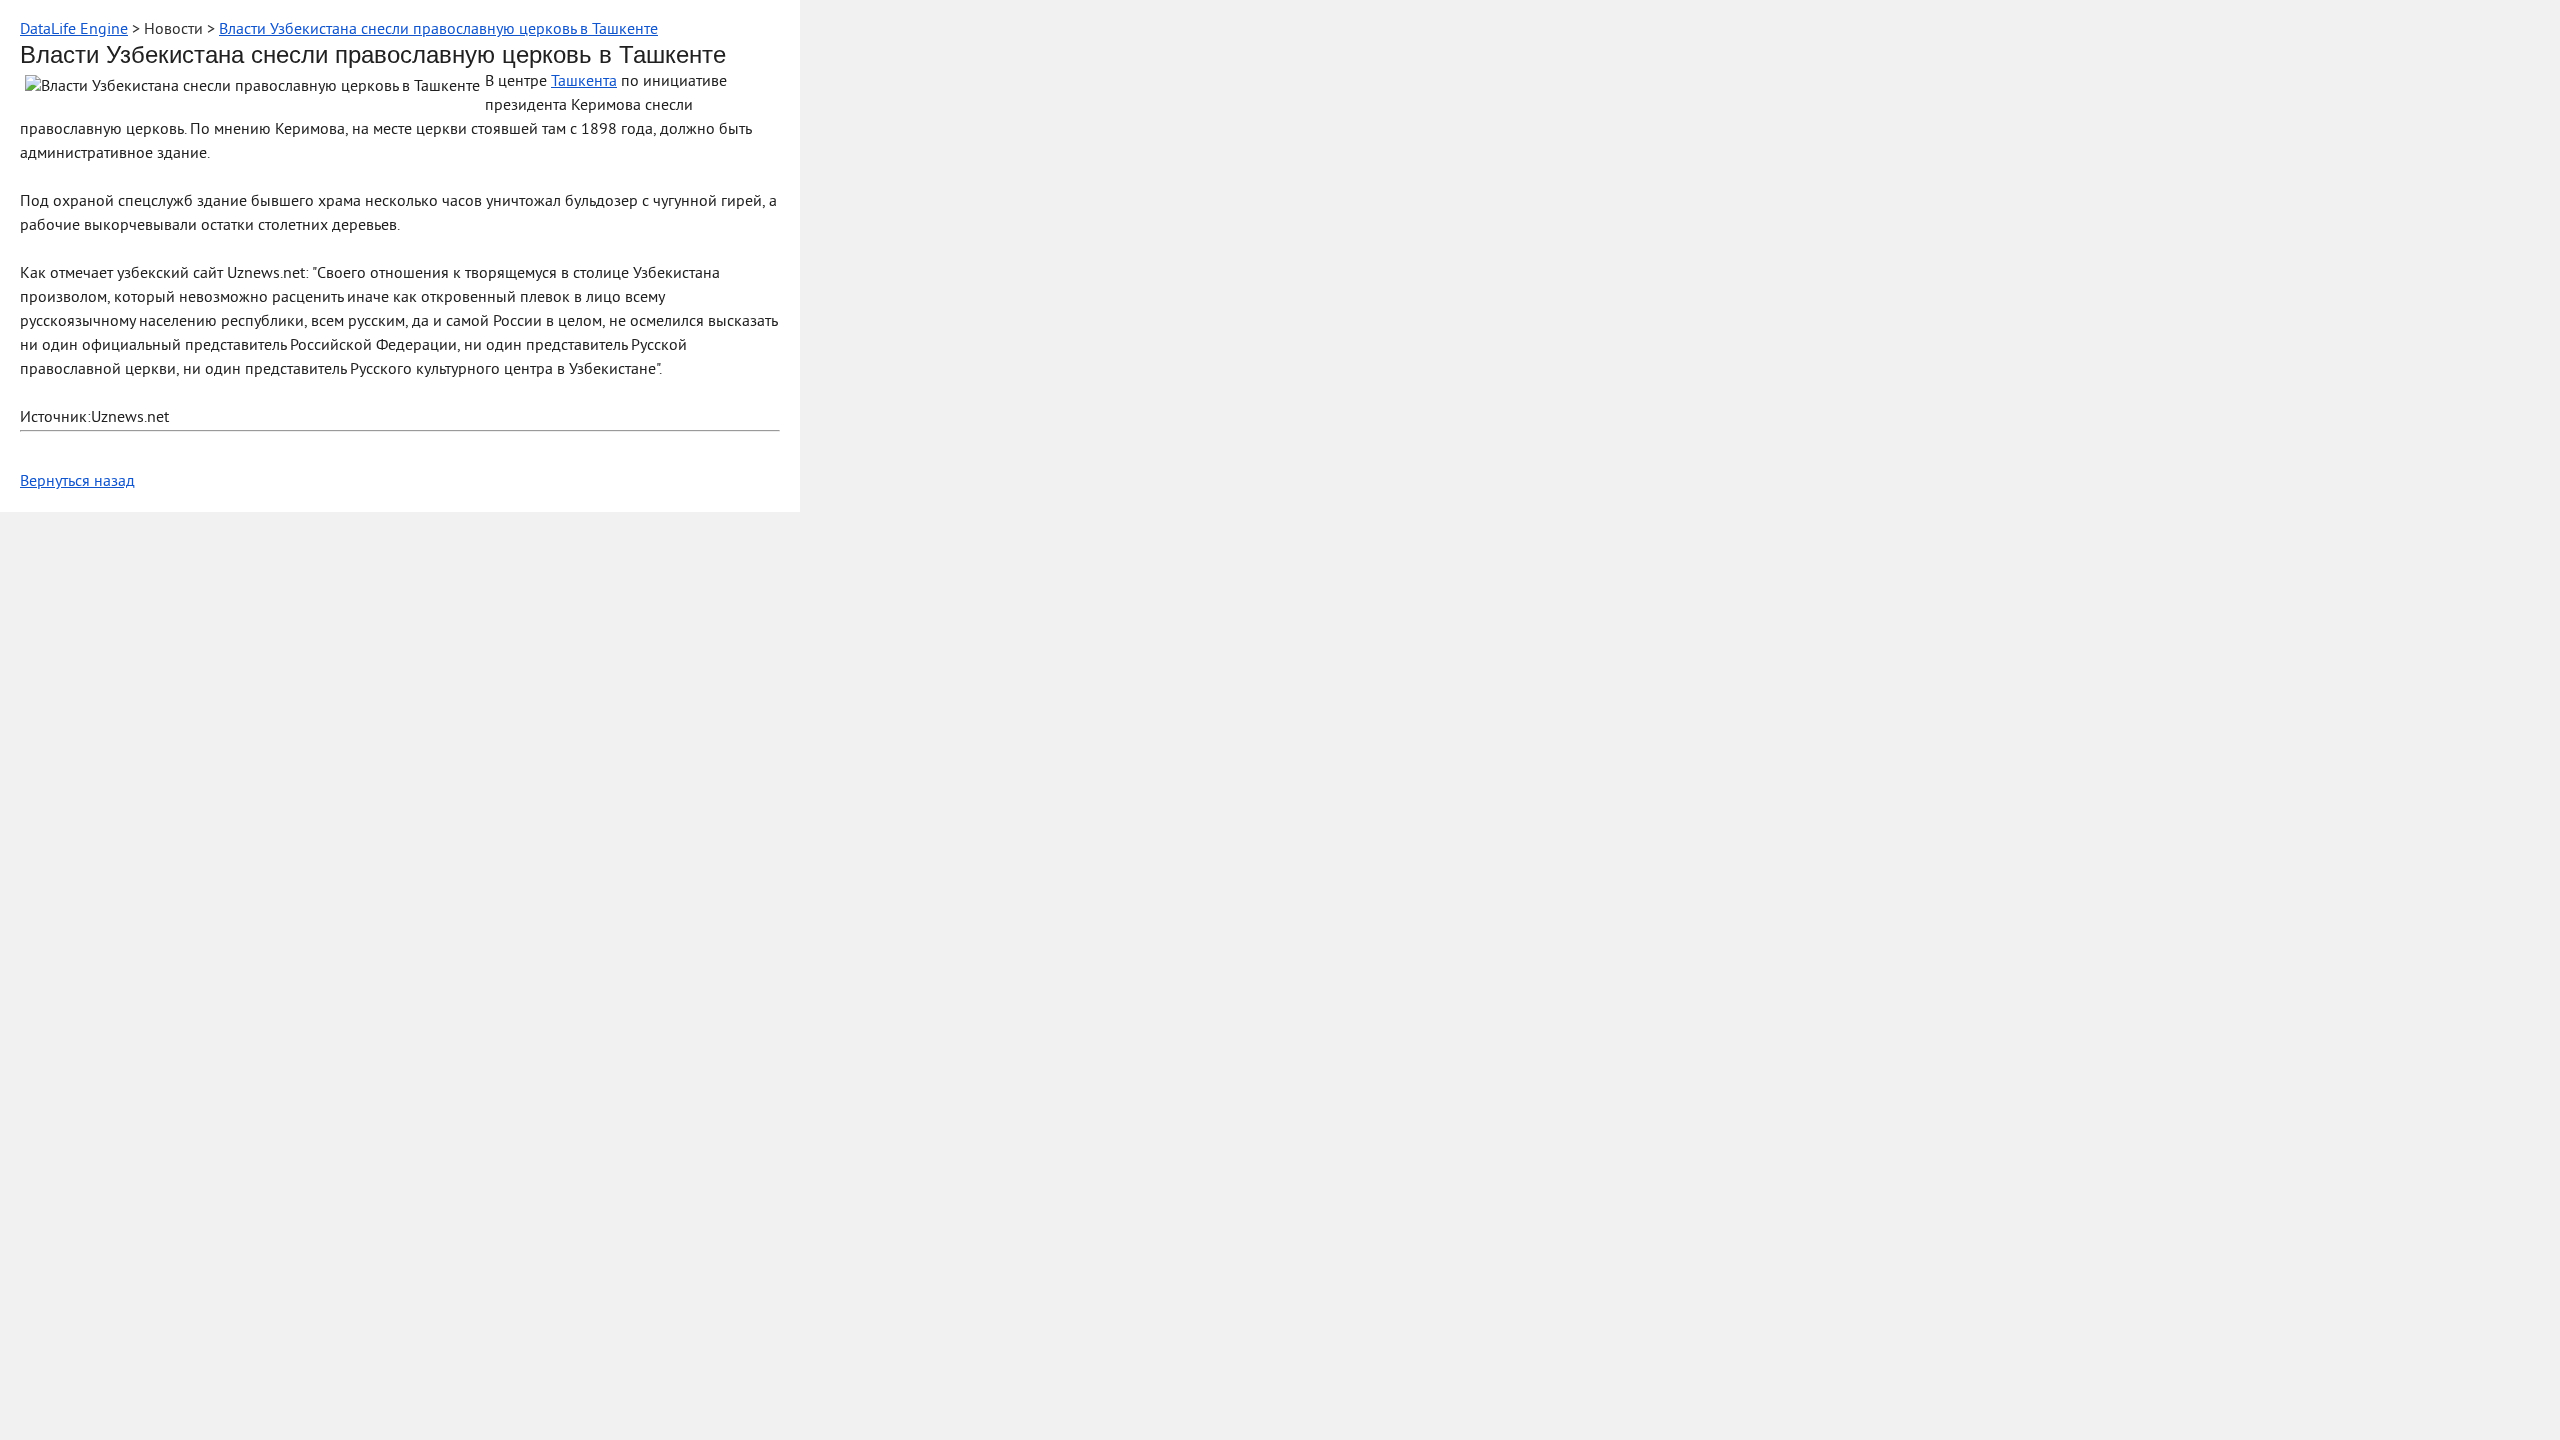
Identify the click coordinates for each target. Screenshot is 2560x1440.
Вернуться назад (77, 482)
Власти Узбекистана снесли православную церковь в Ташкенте (438, 30)
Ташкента (584, 82)
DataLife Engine (74, 30)
